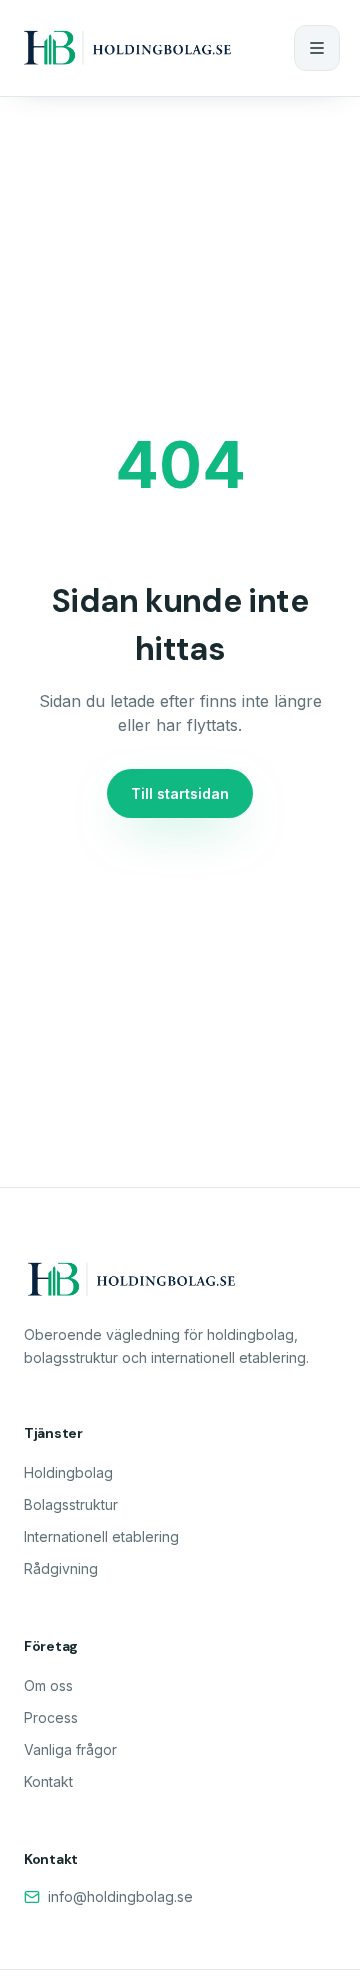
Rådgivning (61, 1568)
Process (51, 1717)
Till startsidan (180, 793)
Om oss (48, 1685)
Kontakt (48, 1781)
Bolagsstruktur (71, 1504)
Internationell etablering (101, 1536)
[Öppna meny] (317, 48)
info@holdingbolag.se (120, 1896)
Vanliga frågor (70, 1749)
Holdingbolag (68, 1472)
